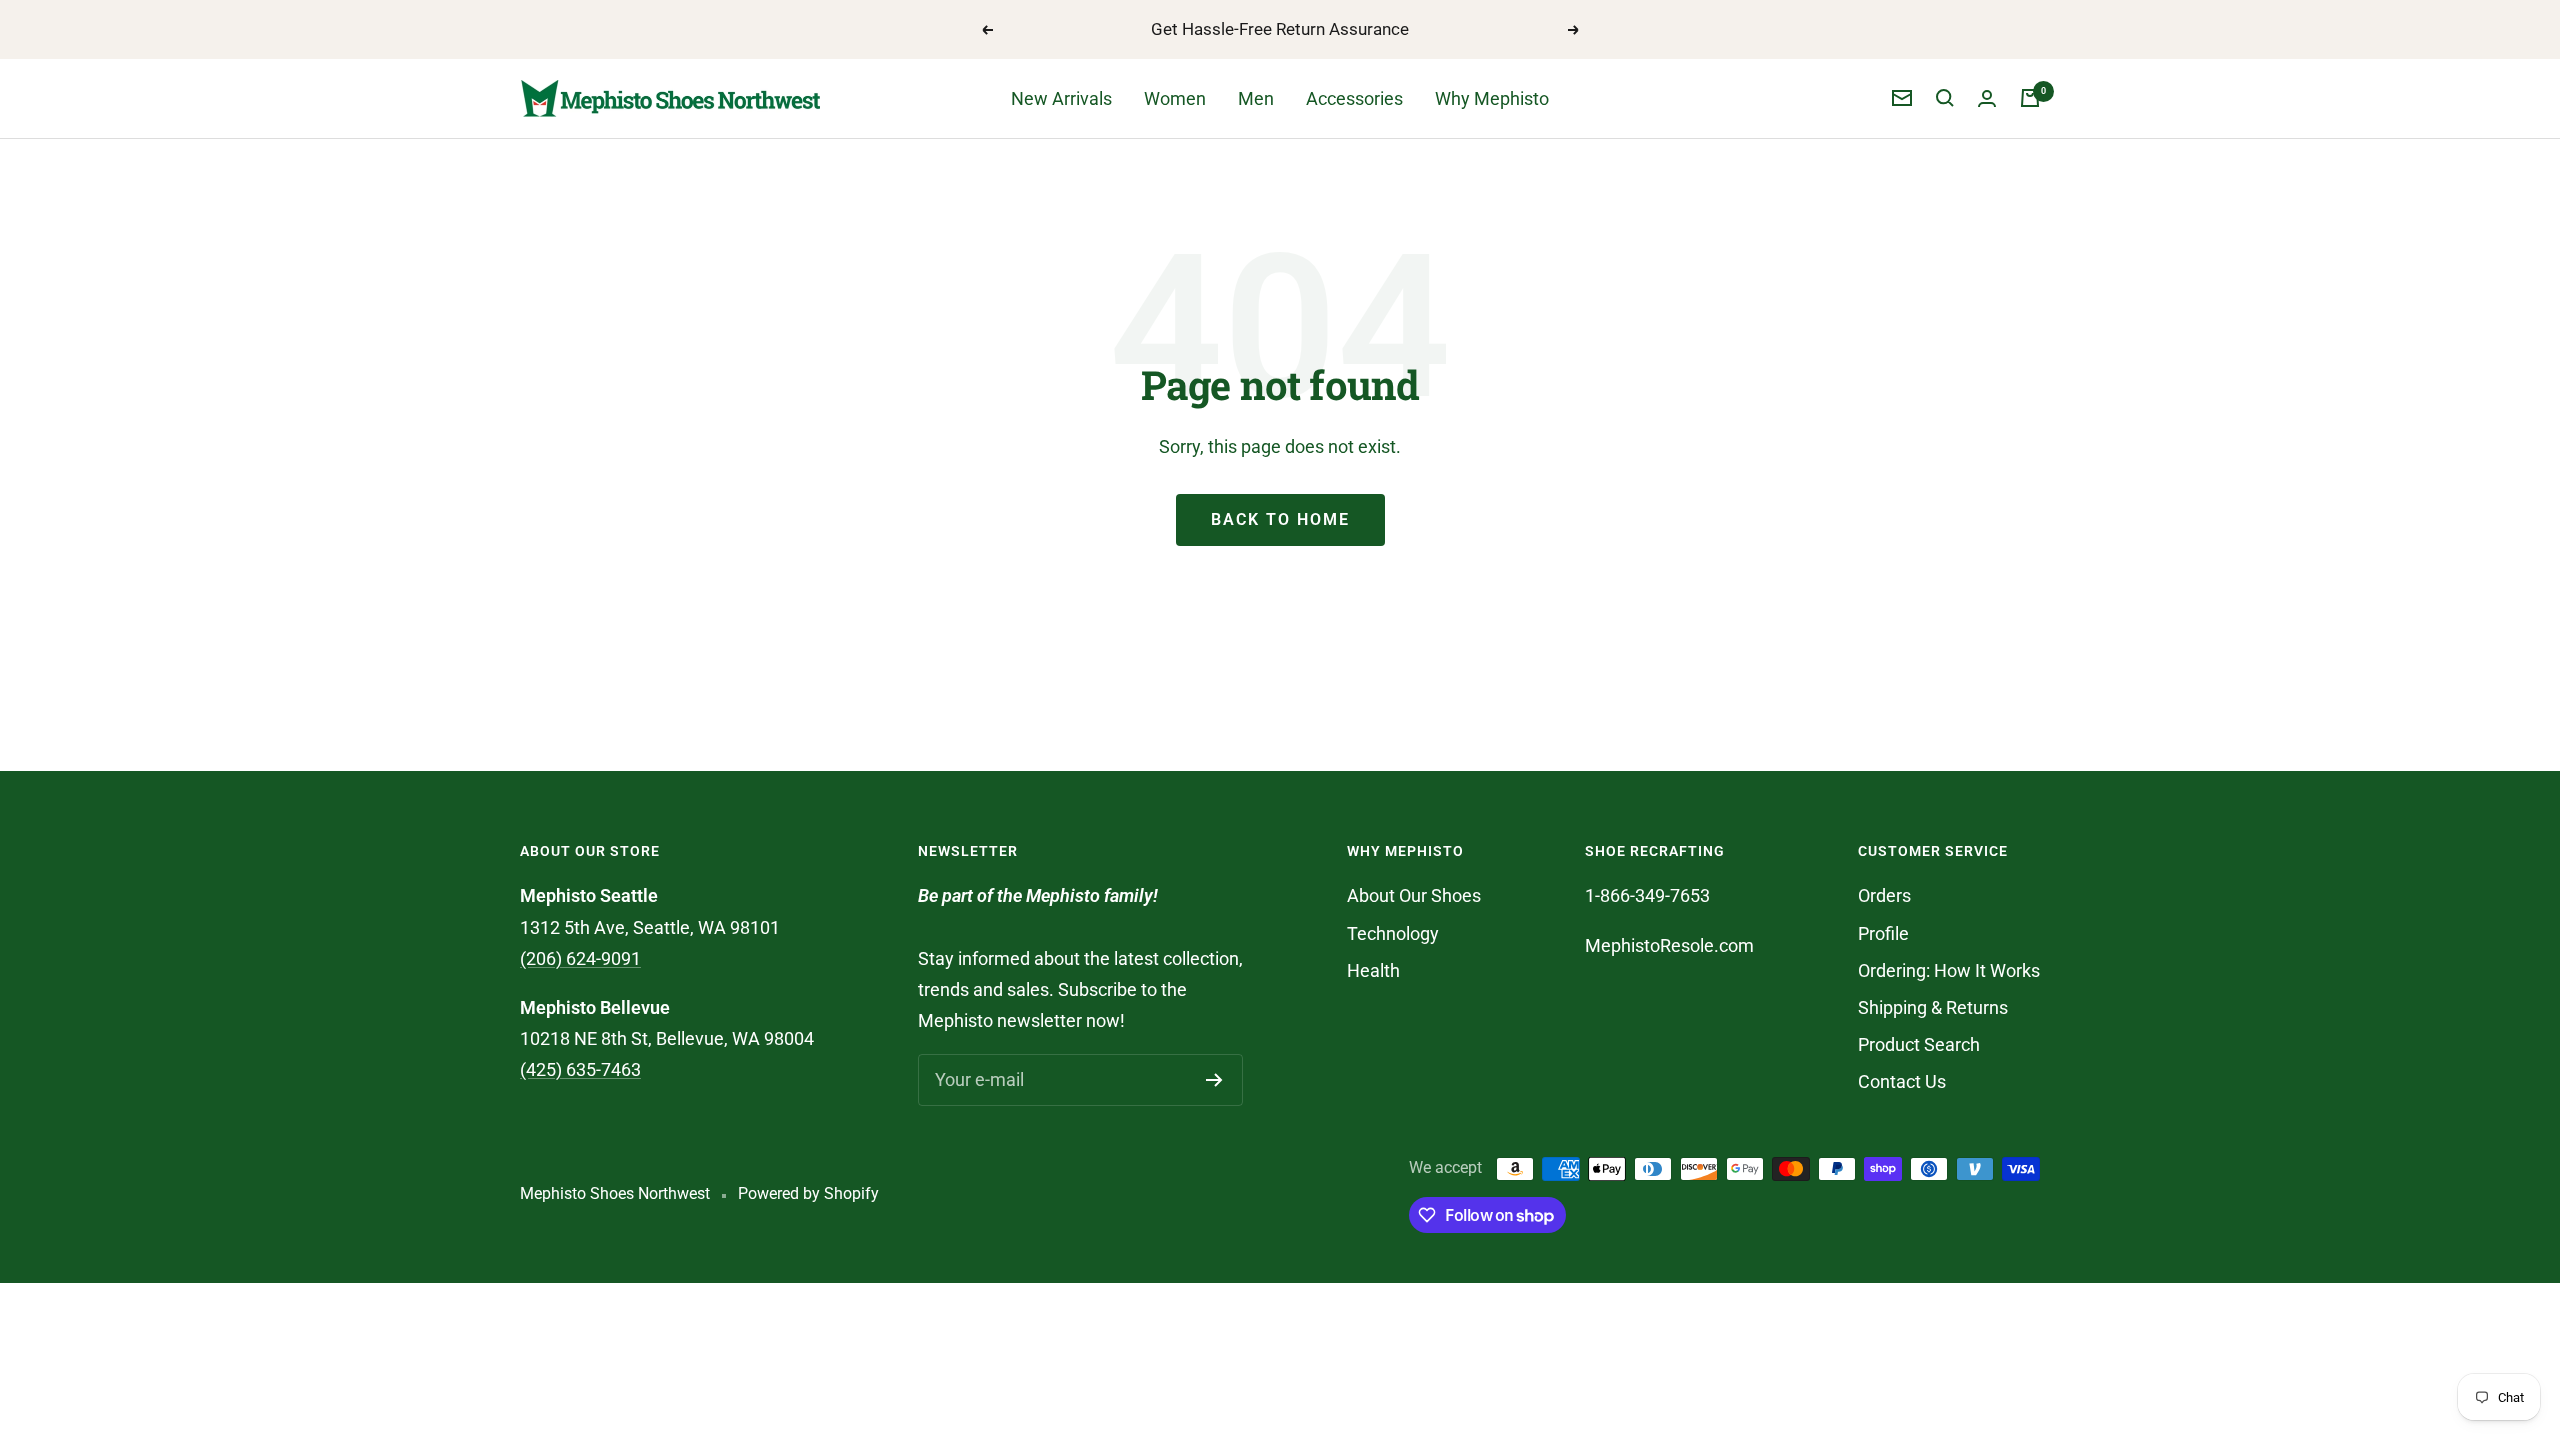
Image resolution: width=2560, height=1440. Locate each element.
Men (1256, 98)
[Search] (1945, 98)
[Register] (1214, 1080)
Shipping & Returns (1933, 1007)
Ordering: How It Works (1949, 970)
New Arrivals (1061, 98)
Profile (1883, 933)
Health (1373, 970)
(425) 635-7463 (580, 1069)
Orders (1884, 895)
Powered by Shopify (808, 1193)
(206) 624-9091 (580, 958)
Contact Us (1902, 1081)
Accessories (1354, 98)
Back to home (1280, 519)
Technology (1393, 933)
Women (1175, 98)
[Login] (1987, 98)
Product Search (1919, 1044)
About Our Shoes (1414, 895)
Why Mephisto (1492, 98)
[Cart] (2030, 98)
